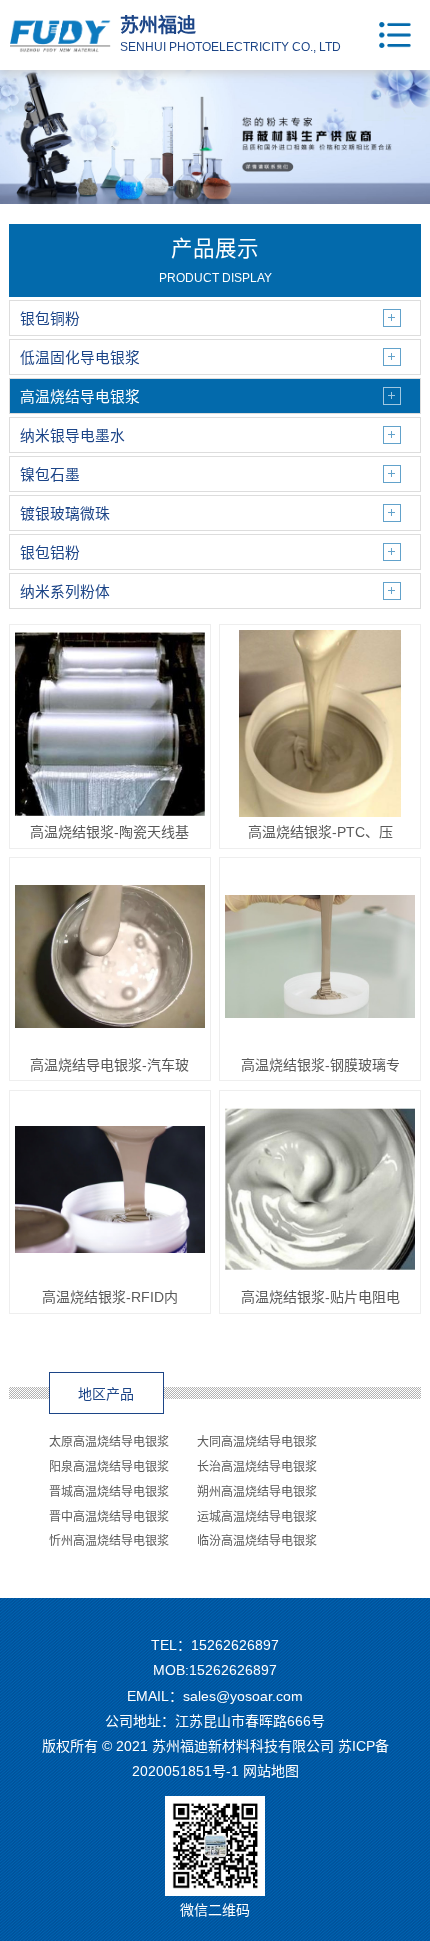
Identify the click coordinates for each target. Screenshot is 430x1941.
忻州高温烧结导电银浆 (109, 1541)
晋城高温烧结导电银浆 (109, 1492)
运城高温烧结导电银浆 (257, 1517)
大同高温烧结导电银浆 (257, 1442)
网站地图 (271, 1771)
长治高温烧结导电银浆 (257, 1467)
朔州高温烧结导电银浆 (257, 1492)
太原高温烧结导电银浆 (109, 1442)
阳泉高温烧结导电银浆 (109, 1467)
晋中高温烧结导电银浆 (109, 1517)
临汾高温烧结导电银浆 (257, 1541)
